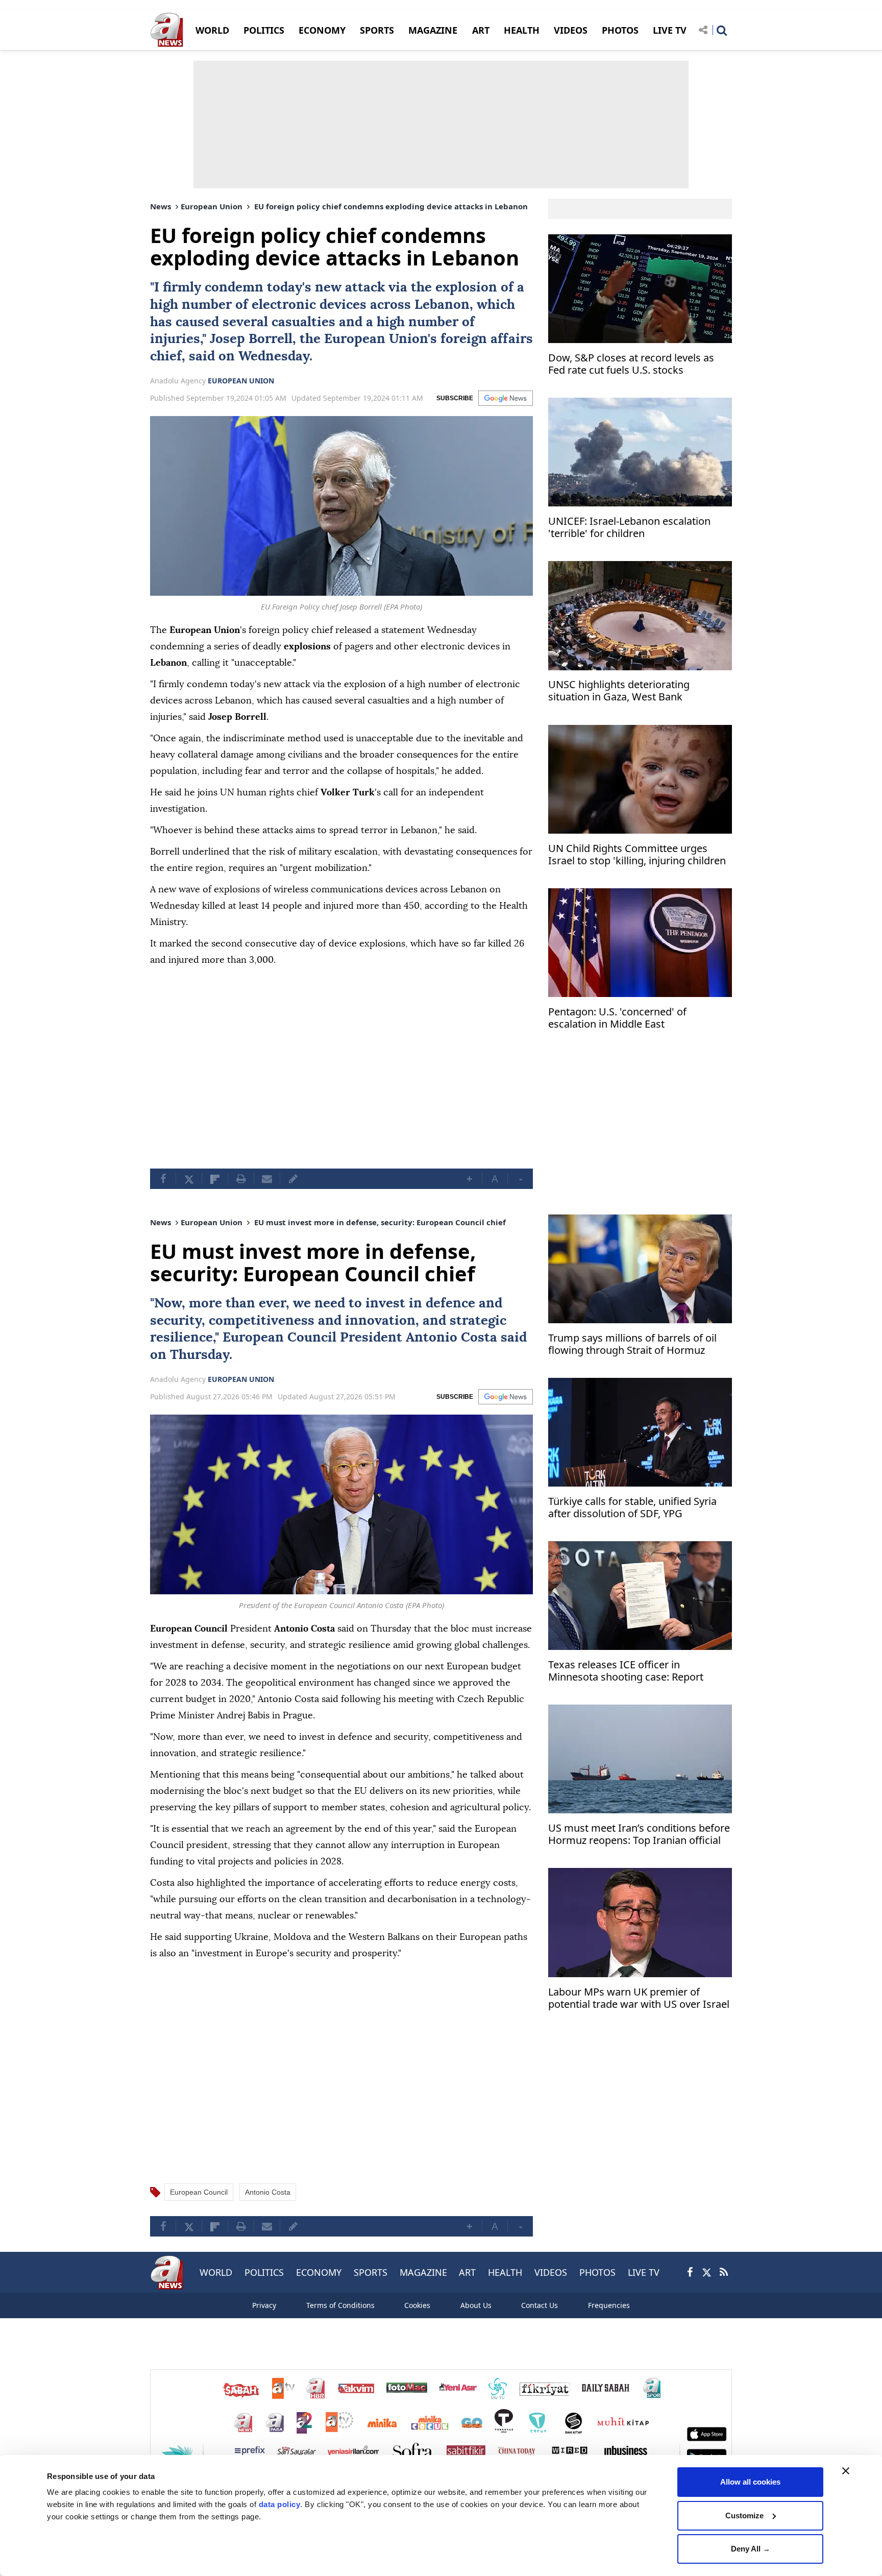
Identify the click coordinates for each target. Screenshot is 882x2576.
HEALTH (522, 30)
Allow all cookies (750, 2482)
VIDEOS (571, 30)
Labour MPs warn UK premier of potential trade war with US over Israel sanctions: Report (639, 1999)
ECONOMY (322, 30)
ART (481, 30)
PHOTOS (620, 30)
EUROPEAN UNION (241, 381)
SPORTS (377, 30)
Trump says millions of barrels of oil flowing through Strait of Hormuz (632, 1344)
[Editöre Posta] (293, 1179)
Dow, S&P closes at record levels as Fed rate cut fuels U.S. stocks (631, 364)
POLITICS (264, 30)
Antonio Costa (451, 1338)
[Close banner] (846, 2471)
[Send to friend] (267, 1179)
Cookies (417, 2305)
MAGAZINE (433, 30)
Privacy (264, 2305)
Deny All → (751, 2549)
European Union (212, 206)
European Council (279, 1338)
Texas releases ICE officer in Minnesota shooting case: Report (626, 1671)
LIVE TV (670, 30)
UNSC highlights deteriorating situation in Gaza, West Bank (619, 691)
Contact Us (540, 2305)
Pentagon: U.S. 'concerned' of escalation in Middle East (617, 1018)
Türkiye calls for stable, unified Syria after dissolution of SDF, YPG (632, 1508)
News (161, 206)
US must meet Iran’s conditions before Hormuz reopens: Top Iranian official (639, 1834)
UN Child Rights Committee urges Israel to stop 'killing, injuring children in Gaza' (637, 856)
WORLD (212, 30)
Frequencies (609, 2305)
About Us (476, 2305)
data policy (280, 2504)
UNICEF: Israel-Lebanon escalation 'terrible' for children (629, 528)
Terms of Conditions (340, 2305)
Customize (744, 2516)
